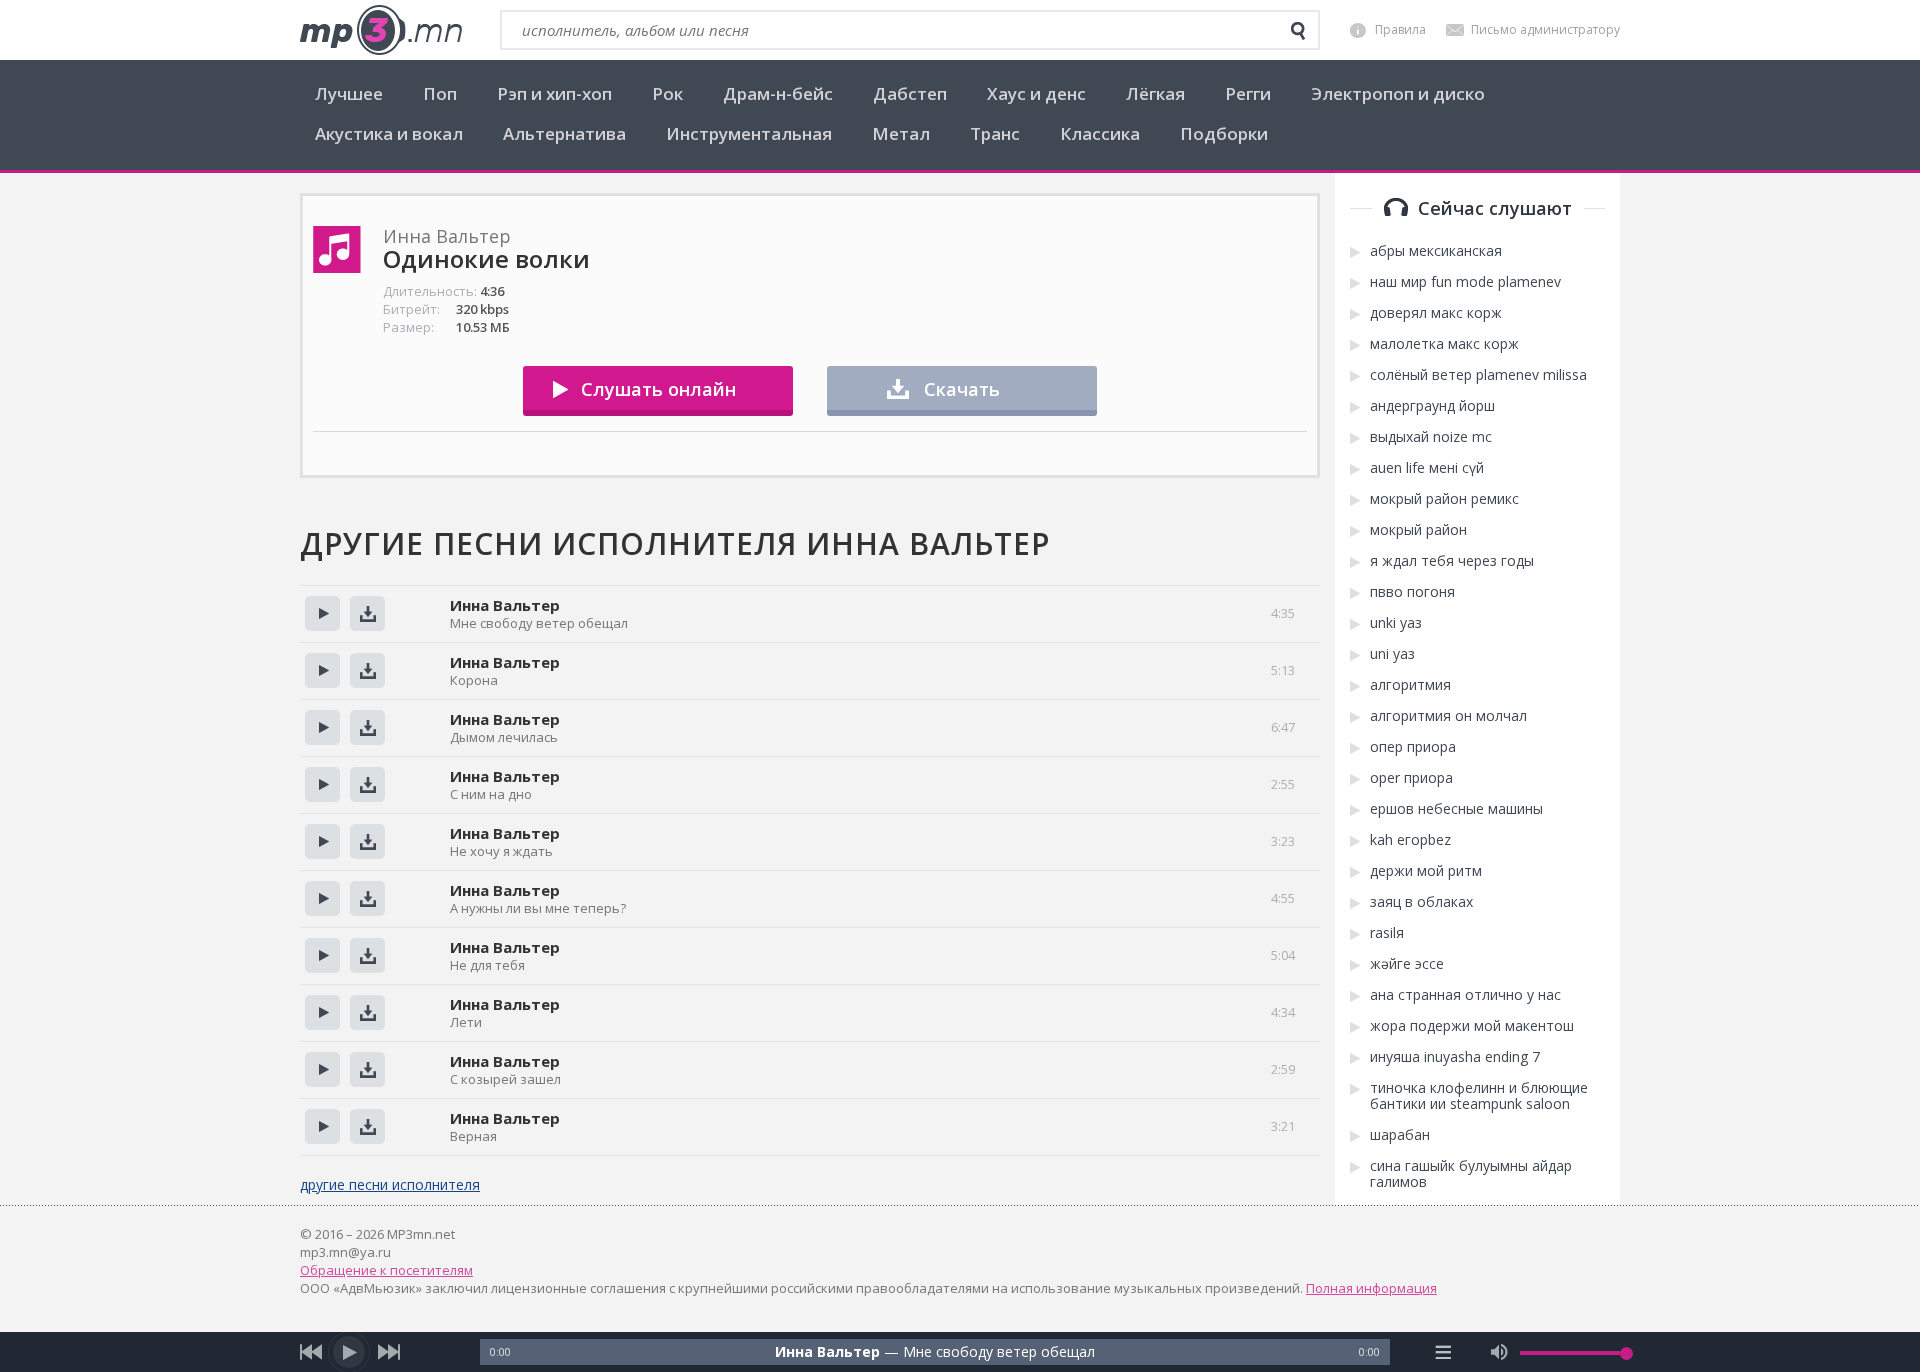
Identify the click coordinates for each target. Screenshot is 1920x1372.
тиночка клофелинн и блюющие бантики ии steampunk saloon (1479, 1096)
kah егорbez (1410, 840)
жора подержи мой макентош (1472, 1026)
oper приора (1411, 778)
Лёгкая (1155, 93)
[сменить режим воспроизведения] (1443, 1352)
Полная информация (1371, 1288)
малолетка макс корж (1444, 344)
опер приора (1413, 747)
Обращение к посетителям (386, 1270)
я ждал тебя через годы (1452, 561)
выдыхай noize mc (1431, 437)
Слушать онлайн (658, 389)
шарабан (1400, 1135)
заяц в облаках (1421, 902)
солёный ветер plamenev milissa (1478, 375)
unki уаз (1396, 623)
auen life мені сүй (1427, 468)
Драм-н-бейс (778, 93)
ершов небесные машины (1456, 809)
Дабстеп (910, 93)
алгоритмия (1410, 685)
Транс (995, 133)
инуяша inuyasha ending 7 (1455, 1057)
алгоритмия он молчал (1448, 716)
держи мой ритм (1426, 871)
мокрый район (1418, 530)
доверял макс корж (1436, 313)
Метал (901, 133)
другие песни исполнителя (390, 1184)
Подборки (1224, 133)
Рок (667, 93)
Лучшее (349, 93)
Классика (1100, 133)
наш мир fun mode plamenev (1465, 282)
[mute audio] (1499, 1352)
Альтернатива (564, 133)
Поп (440, 93)
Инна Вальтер (505, 605)
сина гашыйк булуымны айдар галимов (1471, 1174)
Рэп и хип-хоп (554, 93)
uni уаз (1392, 654)
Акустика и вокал (389, 133)
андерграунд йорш (1432, 406)
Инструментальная (749, 133)
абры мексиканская (1436, 251)
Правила (1400, 29)
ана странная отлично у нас (1465, 995)
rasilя (1387, 933)
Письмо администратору (1545, 29)
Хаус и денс (1036, 93)
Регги (1248, 93)
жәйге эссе (1407, 964)
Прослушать (322, 613)
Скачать (962, 389)
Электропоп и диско (1398, 93)
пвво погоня (1412, 592)
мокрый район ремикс (1444, 499)
